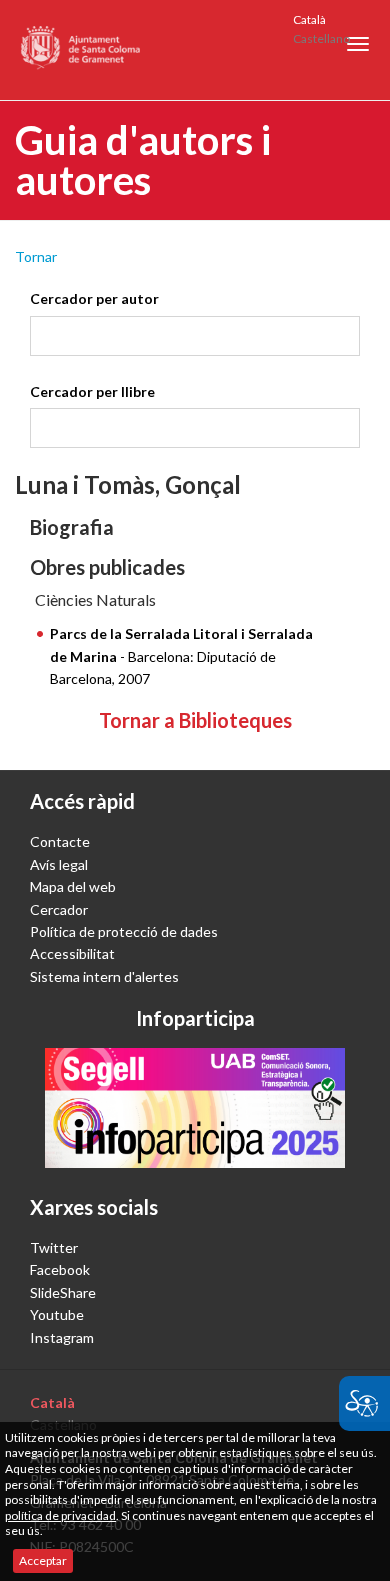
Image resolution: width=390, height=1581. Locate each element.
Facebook (60, 1269)
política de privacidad (60, 1515)
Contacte (60, 841)
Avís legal (59, 864)
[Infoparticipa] (195, 1108)
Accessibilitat (72, 953)
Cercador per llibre (92, 391)
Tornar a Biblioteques (195, 720)
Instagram (62, 1337)
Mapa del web (73, 886)
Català (309, 19)
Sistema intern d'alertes (104, 976)
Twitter (54, 1247)
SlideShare (63, 1292)
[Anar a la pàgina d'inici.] (81, 50)
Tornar (36, 256)
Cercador (59, 909)
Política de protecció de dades (124, 931)
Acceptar (43, 1560)
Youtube (57, 1314)
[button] (358, 44)
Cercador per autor (94, 298)
